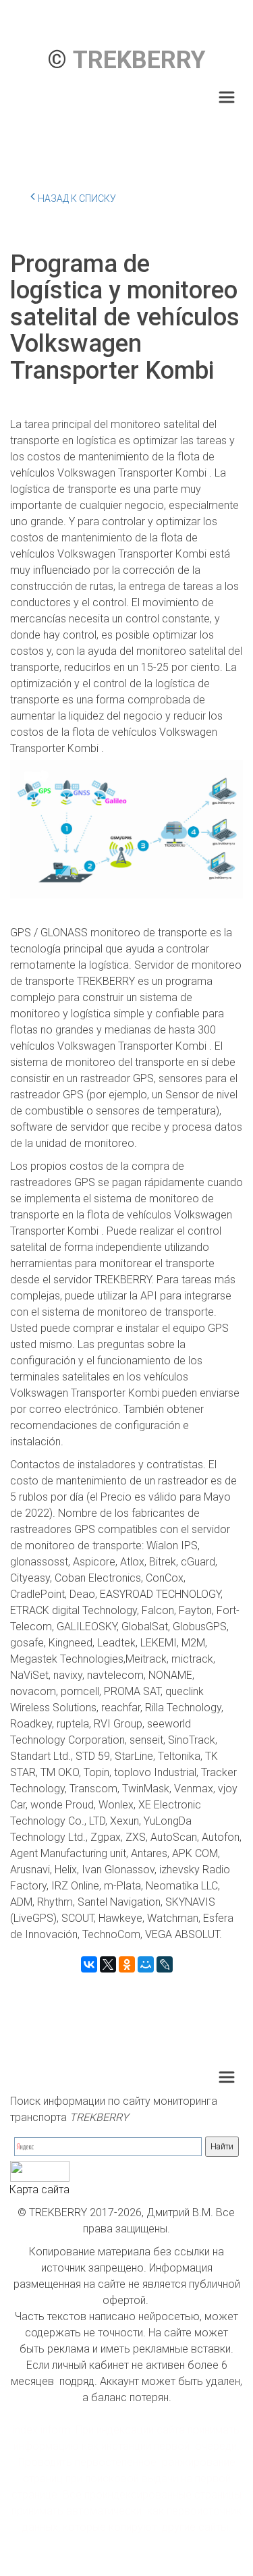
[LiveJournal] (165, 1964)
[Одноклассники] (127, 1964)
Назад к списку (77, 198)
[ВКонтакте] (89, 1964)
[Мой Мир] (146, 1964)
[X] (108, 1964)
